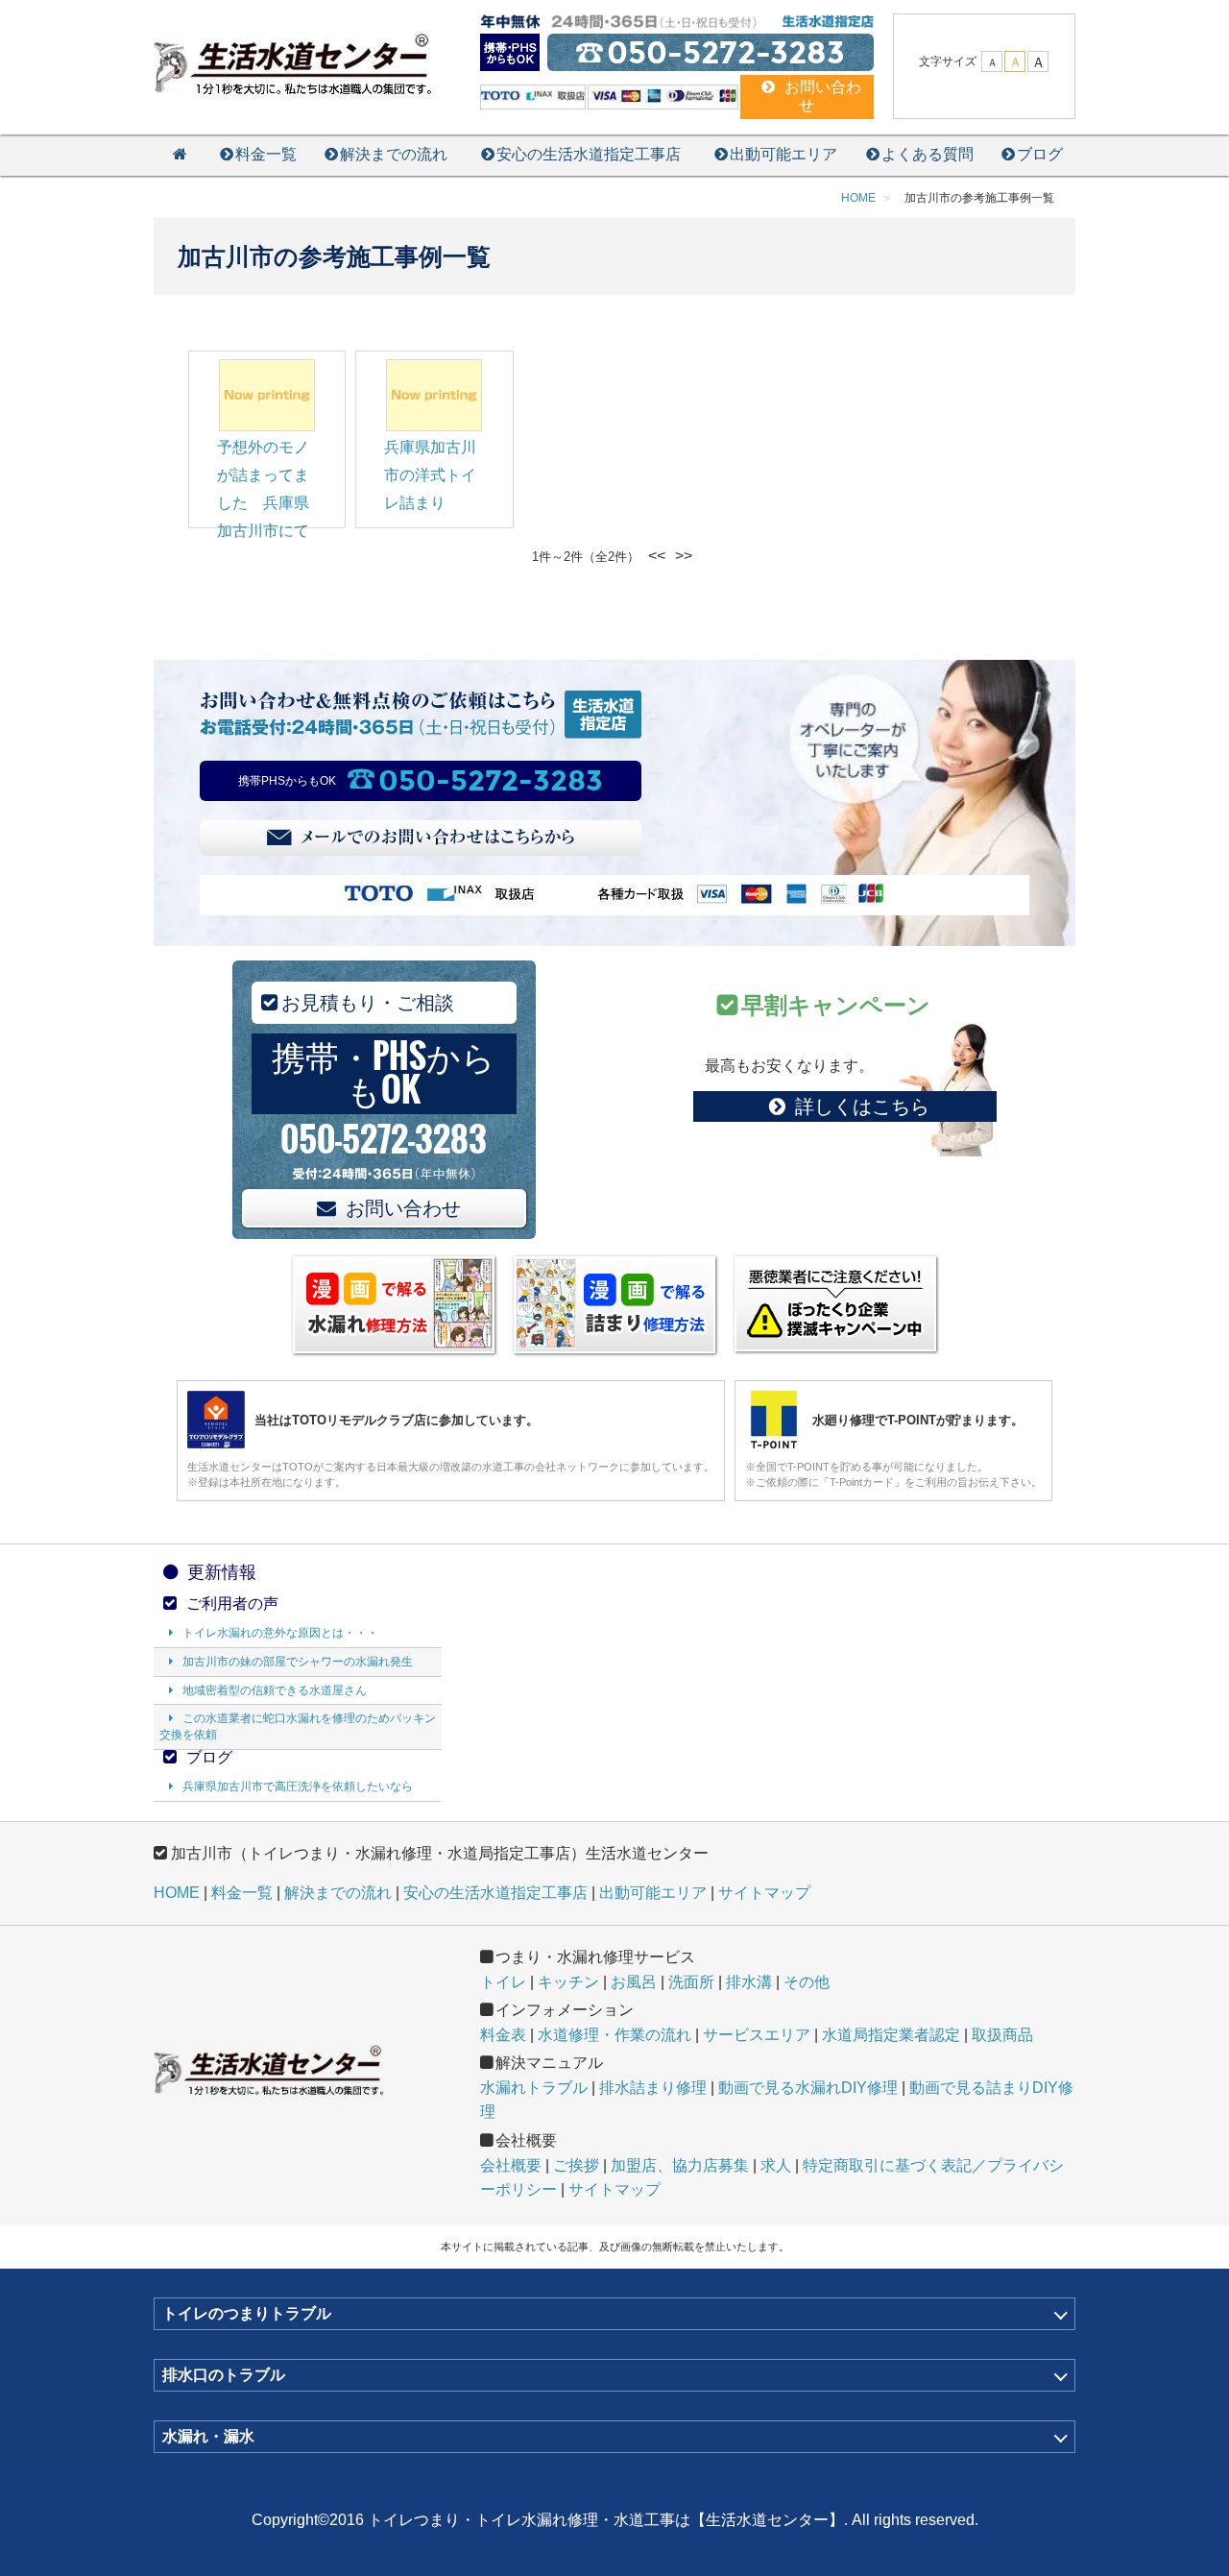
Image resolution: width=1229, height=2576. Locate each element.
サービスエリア (757, 2035)
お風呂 (634, 1982)
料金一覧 (266, 154)
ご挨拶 (576, 2165)
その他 (807, 1982)
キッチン (568, 1982)
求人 (776, 2165)
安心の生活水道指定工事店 (589, 154)
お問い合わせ (403, 1208)
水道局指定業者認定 (891, 2035)
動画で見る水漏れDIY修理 (808, 2088)
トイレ (503, 1982)
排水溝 (749, 1982)
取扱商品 (1002, 2035)
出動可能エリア (783, 154)
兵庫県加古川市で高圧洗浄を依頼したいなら (298, 1786)
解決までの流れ (394, 154)
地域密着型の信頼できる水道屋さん (275, 1690)
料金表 (503, 2035)
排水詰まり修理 (653, 2088)
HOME (177, 1893)
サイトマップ (764, 1893)
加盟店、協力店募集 (680, 2165)
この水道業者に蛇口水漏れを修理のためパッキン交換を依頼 (298, 1726)
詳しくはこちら (862, 1106)
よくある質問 (928, 154)
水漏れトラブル (534, 2088)
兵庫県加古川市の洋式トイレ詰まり (430, 475)
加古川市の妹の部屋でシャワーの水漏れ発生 (298, 1662)
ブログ (1040, 154)
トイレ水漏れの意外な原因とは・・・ (280, 1633)
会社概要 (511, 2165)
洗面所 (691, 1982)
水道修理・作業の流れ (614, 2035)
